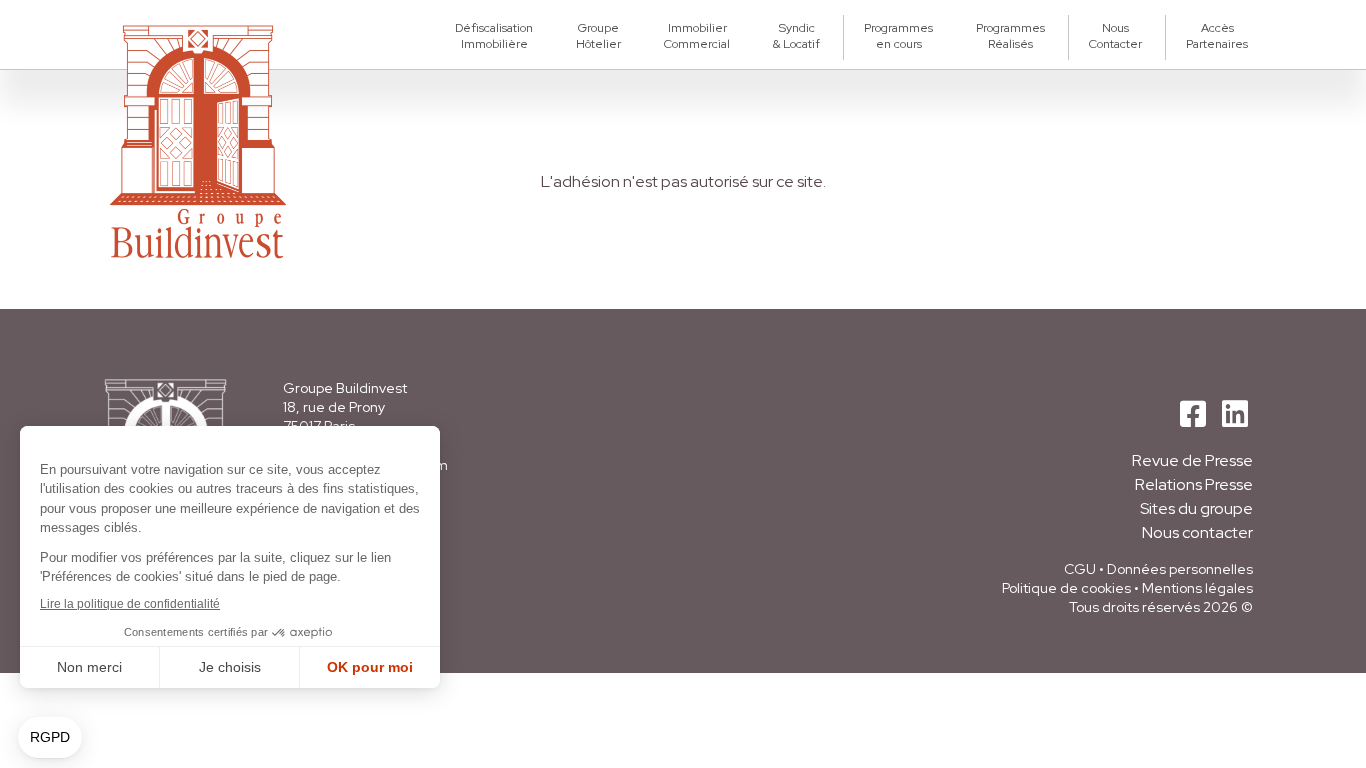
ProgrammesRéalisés (1010, 36)
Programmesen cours (898, 36)
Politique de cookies (1066, 588)
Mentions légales (1197, 588)
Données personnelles (1180, 569)
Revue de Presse (1192, 460)
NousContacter (1115, 36)
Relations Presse (1194, 484)
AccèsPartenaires (1217, 36)
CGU (1080, 569)
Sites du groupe (1196, 508)
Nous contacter (1197, 532)
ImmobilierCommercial (697, 36)
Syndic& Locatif (796, 36)
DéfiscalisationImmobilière (494, 36)
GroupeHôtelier (598, 36)
